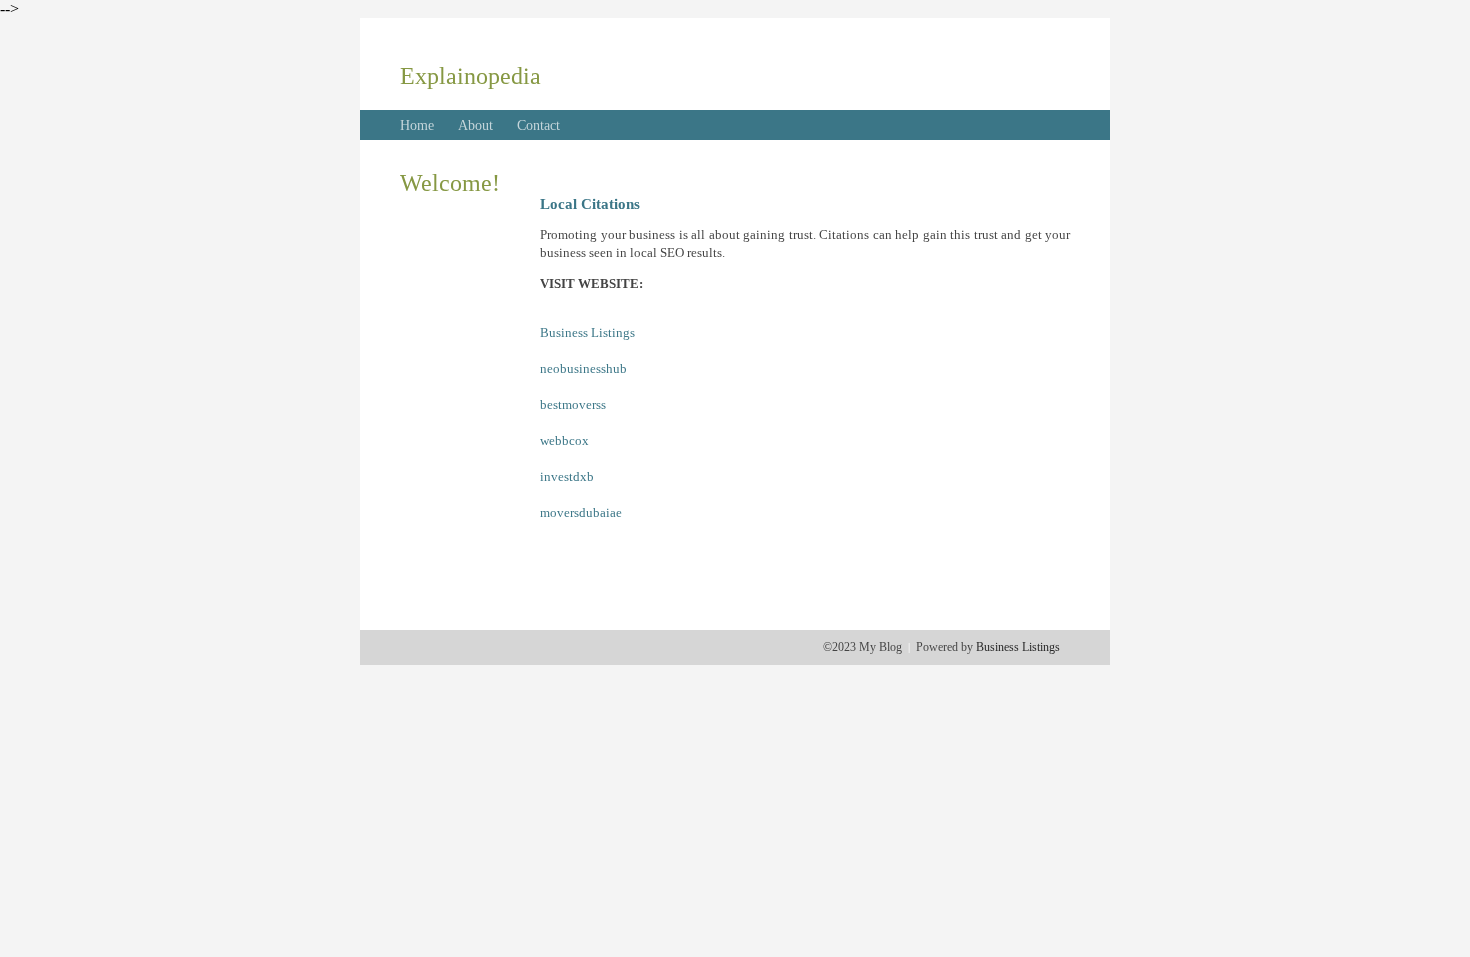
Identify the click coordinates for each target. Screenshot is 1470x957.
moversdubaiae (581, 512)
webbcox (564, 440)
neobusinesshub (583, 368)
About (475, 125)
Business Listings (587, 332)
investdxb (567, 476)
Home (417, 125)
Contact (538, 125)
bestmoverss (573, 404)
